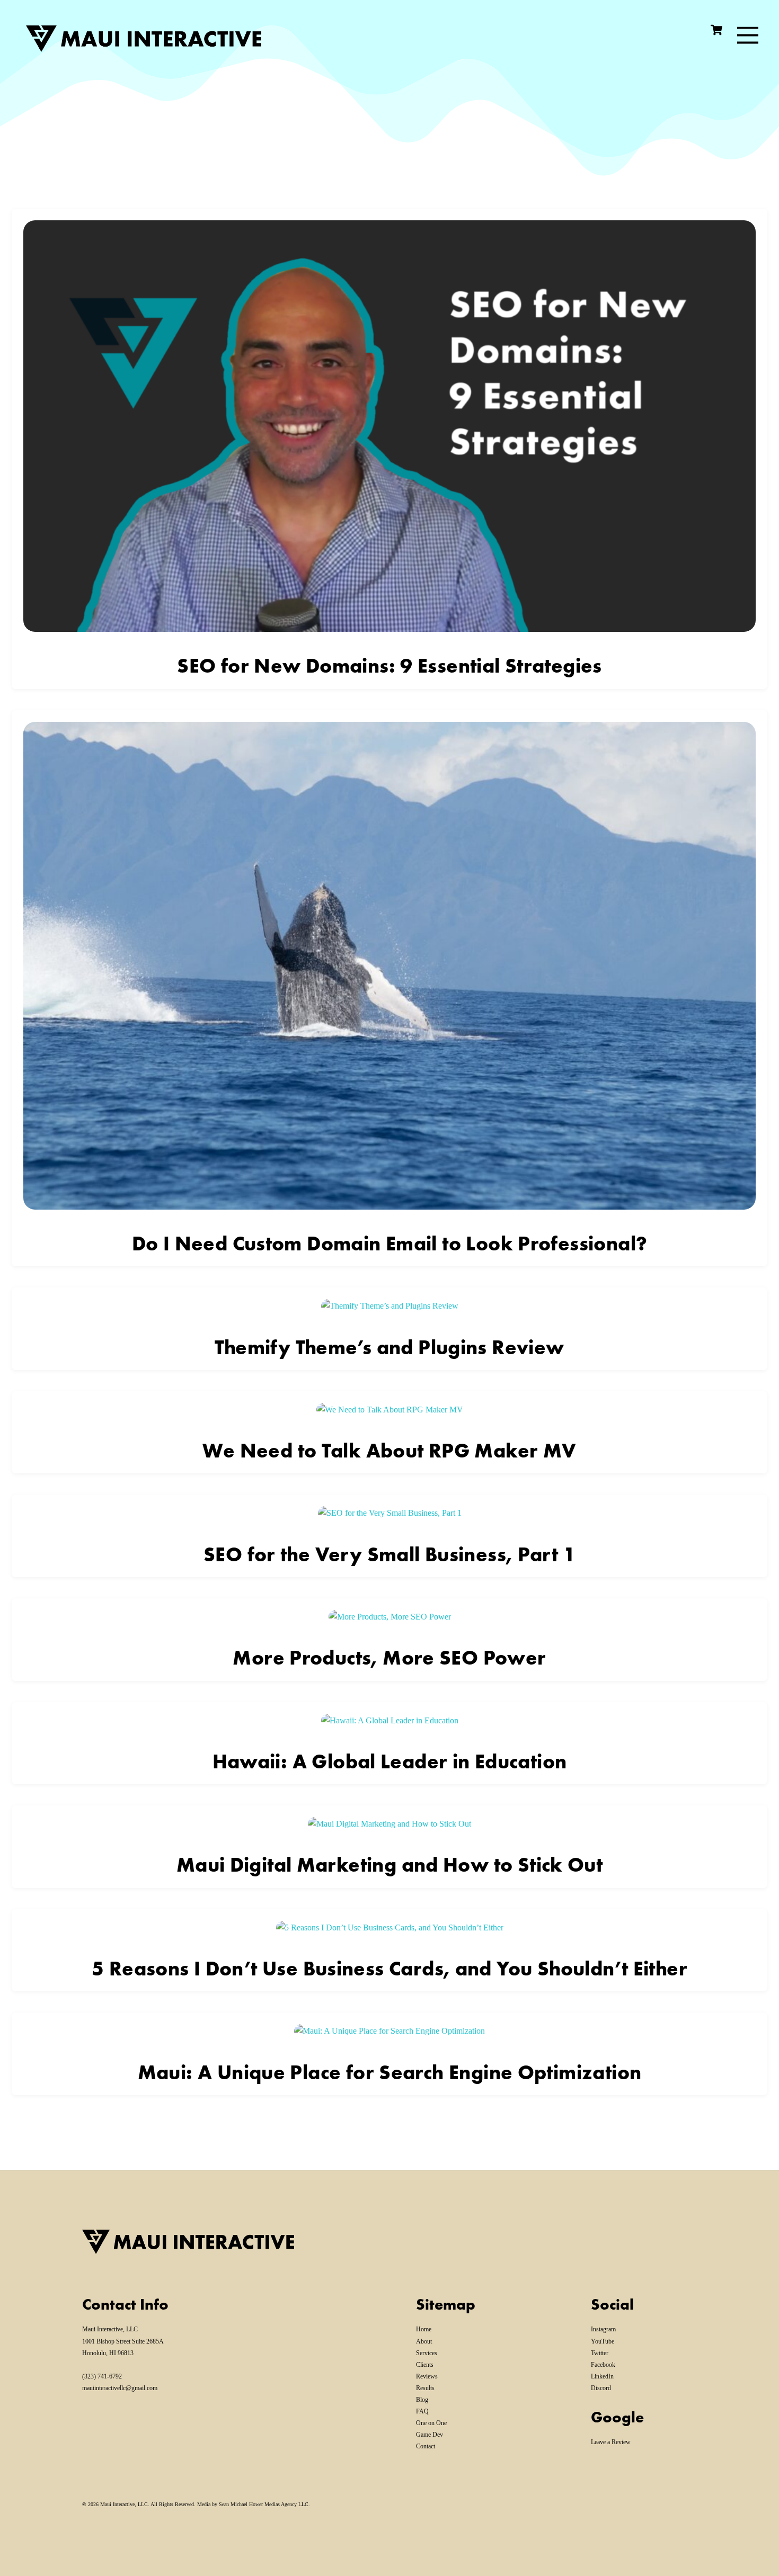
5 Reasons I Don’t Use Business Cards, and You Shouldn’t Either (389, 1969)
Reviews (427, 2376)
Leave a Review (611, 2442)
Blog (422, 2400)
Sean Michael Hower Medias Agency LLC (264, 2504)
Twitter (600, 2353)
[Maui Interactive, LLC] (138, 45)
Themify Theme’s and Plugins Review (389, 1347)
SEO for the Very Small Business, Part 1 (389, 1554)
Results (425, 2388)
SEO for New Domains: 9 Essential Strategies (389, 666)
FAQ (422, 2411)
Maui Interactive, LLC (124, 2504)
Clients (425, 2365)
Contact (426, 2446)
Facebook (603, 2365)
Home (424, 2329)
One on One (431, 2423)
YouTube (603, 2341)
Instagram (603, 2329)
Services (427, 2353)
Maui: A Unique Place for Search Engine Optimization (390, 2072)
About (424, 2341)
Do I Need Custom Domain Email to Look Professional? (390, 1244)
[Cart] (716, 30)
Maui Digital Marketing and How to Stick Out (390, 1865)
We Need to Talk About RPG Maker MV (389, 1451)
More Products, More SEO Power (389, 1658)
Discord (601, 2388)
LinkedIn (602, 2376)
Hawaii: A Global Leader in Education (390, 1761)
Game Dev (430, 2435)
